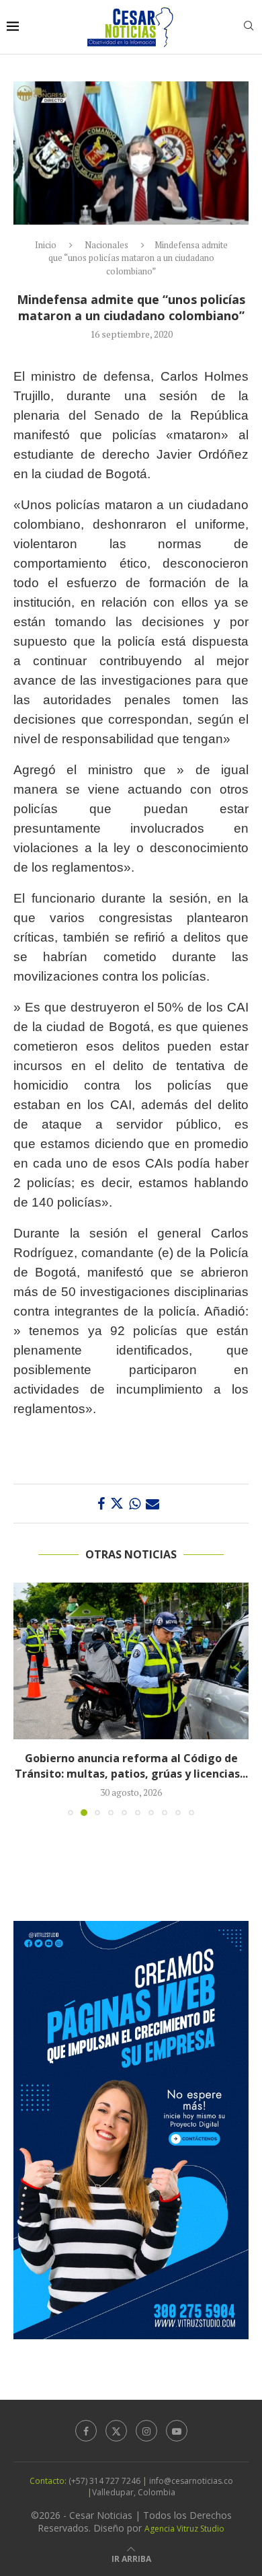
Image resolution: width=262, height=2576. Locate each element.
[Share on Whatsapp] (135, 1504)
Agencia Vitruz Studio (184, 2534)
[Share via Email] (152, 1504)
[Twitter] (116, 2436)
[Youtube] (177, 2436)
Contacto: (49, 2486)
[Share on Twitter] (117, 1504)
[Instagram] (146, 2436)
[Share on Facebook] (101, 1504)
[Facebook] (86, 2436)
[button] (25, 1701)
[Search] (249, 27)
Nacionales (106, 245)
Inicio (46, 245)
